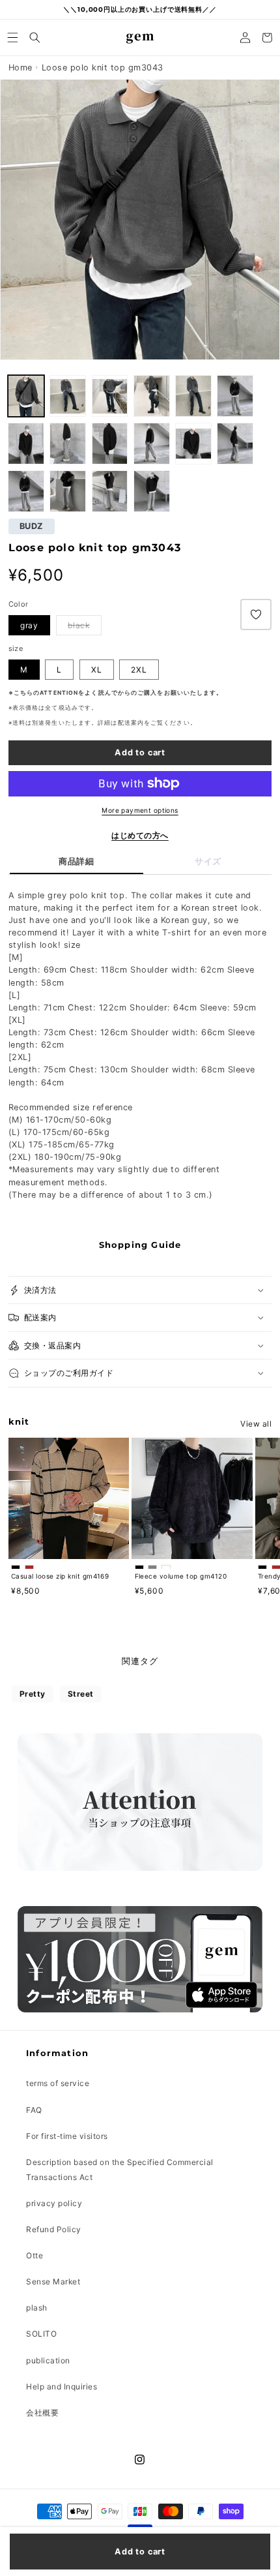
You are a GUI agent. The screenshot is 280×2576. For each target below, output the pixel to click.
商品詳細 (76, 861)
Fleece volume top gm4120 (181, 1576)
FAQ (34, 2110)
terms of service (58, 2083)
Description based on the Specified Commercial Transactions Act (120, 2170)
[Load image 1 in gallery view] (68, 396)
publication (48, 2360)
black (79, 625)
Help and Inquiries (62, 2387)
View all (256, 1424)
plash (37, 2308)
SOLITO (41, 2334)
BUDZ (32, 527)
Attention (59, 693)
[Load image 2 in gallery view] (26, 396)
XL (97, 670)
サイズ (208, 861)
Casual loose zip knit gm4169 (60, 1576)
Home (21, 68)
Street (81, 1694)
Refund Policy (54, 2229)
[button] (13, 38)
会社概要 (42, 2413)
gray (29, 625)
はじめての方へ (140, 835)
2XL (139, 670)
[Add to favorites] (256, 614)
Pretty (33, 1694)
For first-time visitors (67, 2136)
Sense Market (53, 2281)
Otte (35, 2255)
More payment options (140, 810)
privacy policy (54, 2203)
